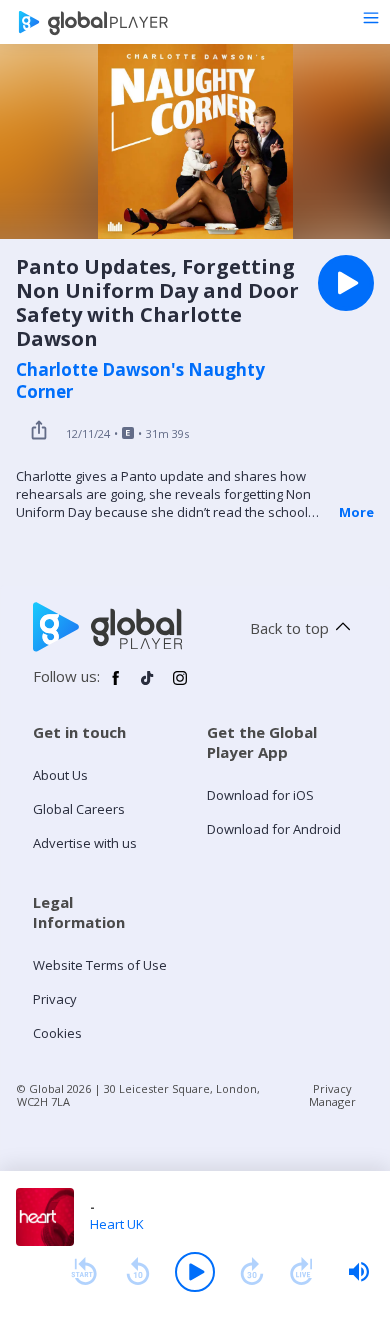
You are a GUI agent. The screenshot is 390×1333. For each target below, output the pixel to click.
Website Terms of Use (100, 965)
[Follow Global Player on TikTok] (148, 686)
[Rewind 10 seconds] (138, 1272)
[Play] (195, 1272)
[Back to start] (84, 1272)
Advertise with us (85, 843)
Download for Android (274, 829)
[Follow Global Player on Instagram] (180, 686)
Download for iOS (260, 795)
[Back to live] (302, 1272)
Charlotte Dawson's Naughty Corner (140, 381)
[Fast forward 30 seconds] (252, 1272)
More (356, 512)
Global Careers (79, 809)
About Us (60, 775)
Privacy (55, 999)
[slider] (359, 1272)
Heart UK (117, 1224)
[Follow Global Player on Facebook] (116, 686)
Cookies (57, 1033)
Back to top (289, 628)
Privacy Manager (332, 1095)
